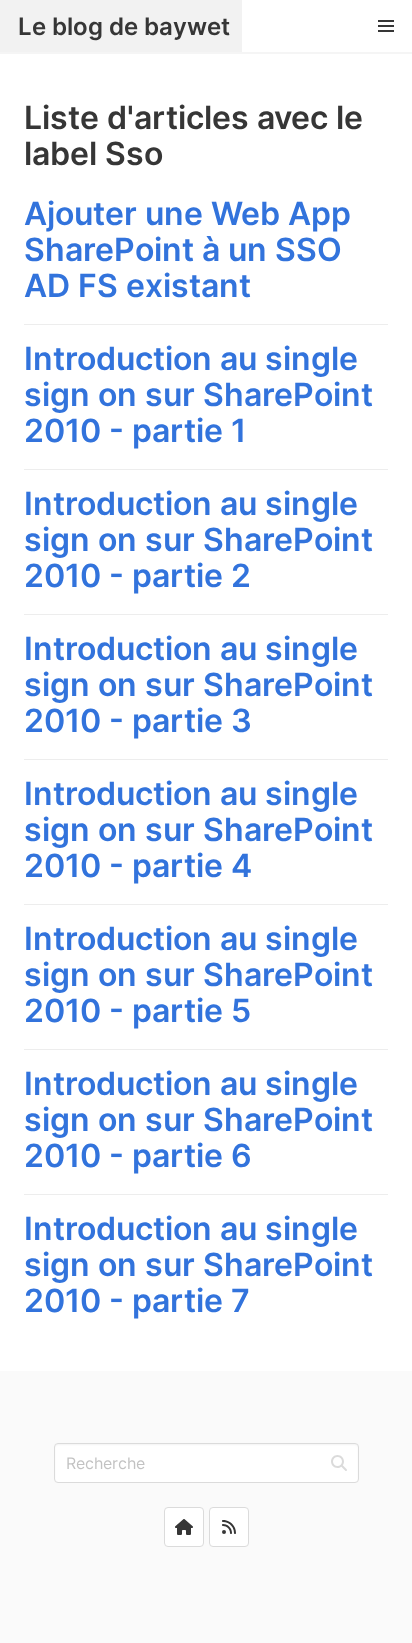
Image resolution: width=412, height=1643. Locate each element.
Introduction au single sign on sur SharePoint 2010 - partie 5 (198, 974)
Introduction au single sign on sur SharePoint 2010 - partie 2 (198, 539)
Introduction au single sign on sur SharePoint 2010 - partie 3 (198, 684)
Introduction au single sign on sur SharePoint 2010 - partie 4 (198, 829)
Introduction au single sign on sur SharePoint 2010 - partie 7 (198, 1264)
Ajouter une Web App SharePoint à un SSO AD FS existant (187, 249)
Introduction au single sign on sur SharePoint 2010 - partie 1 (198, 394)
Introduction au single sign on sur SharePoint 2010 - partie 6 (198, 1119)
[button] (386, 26)
